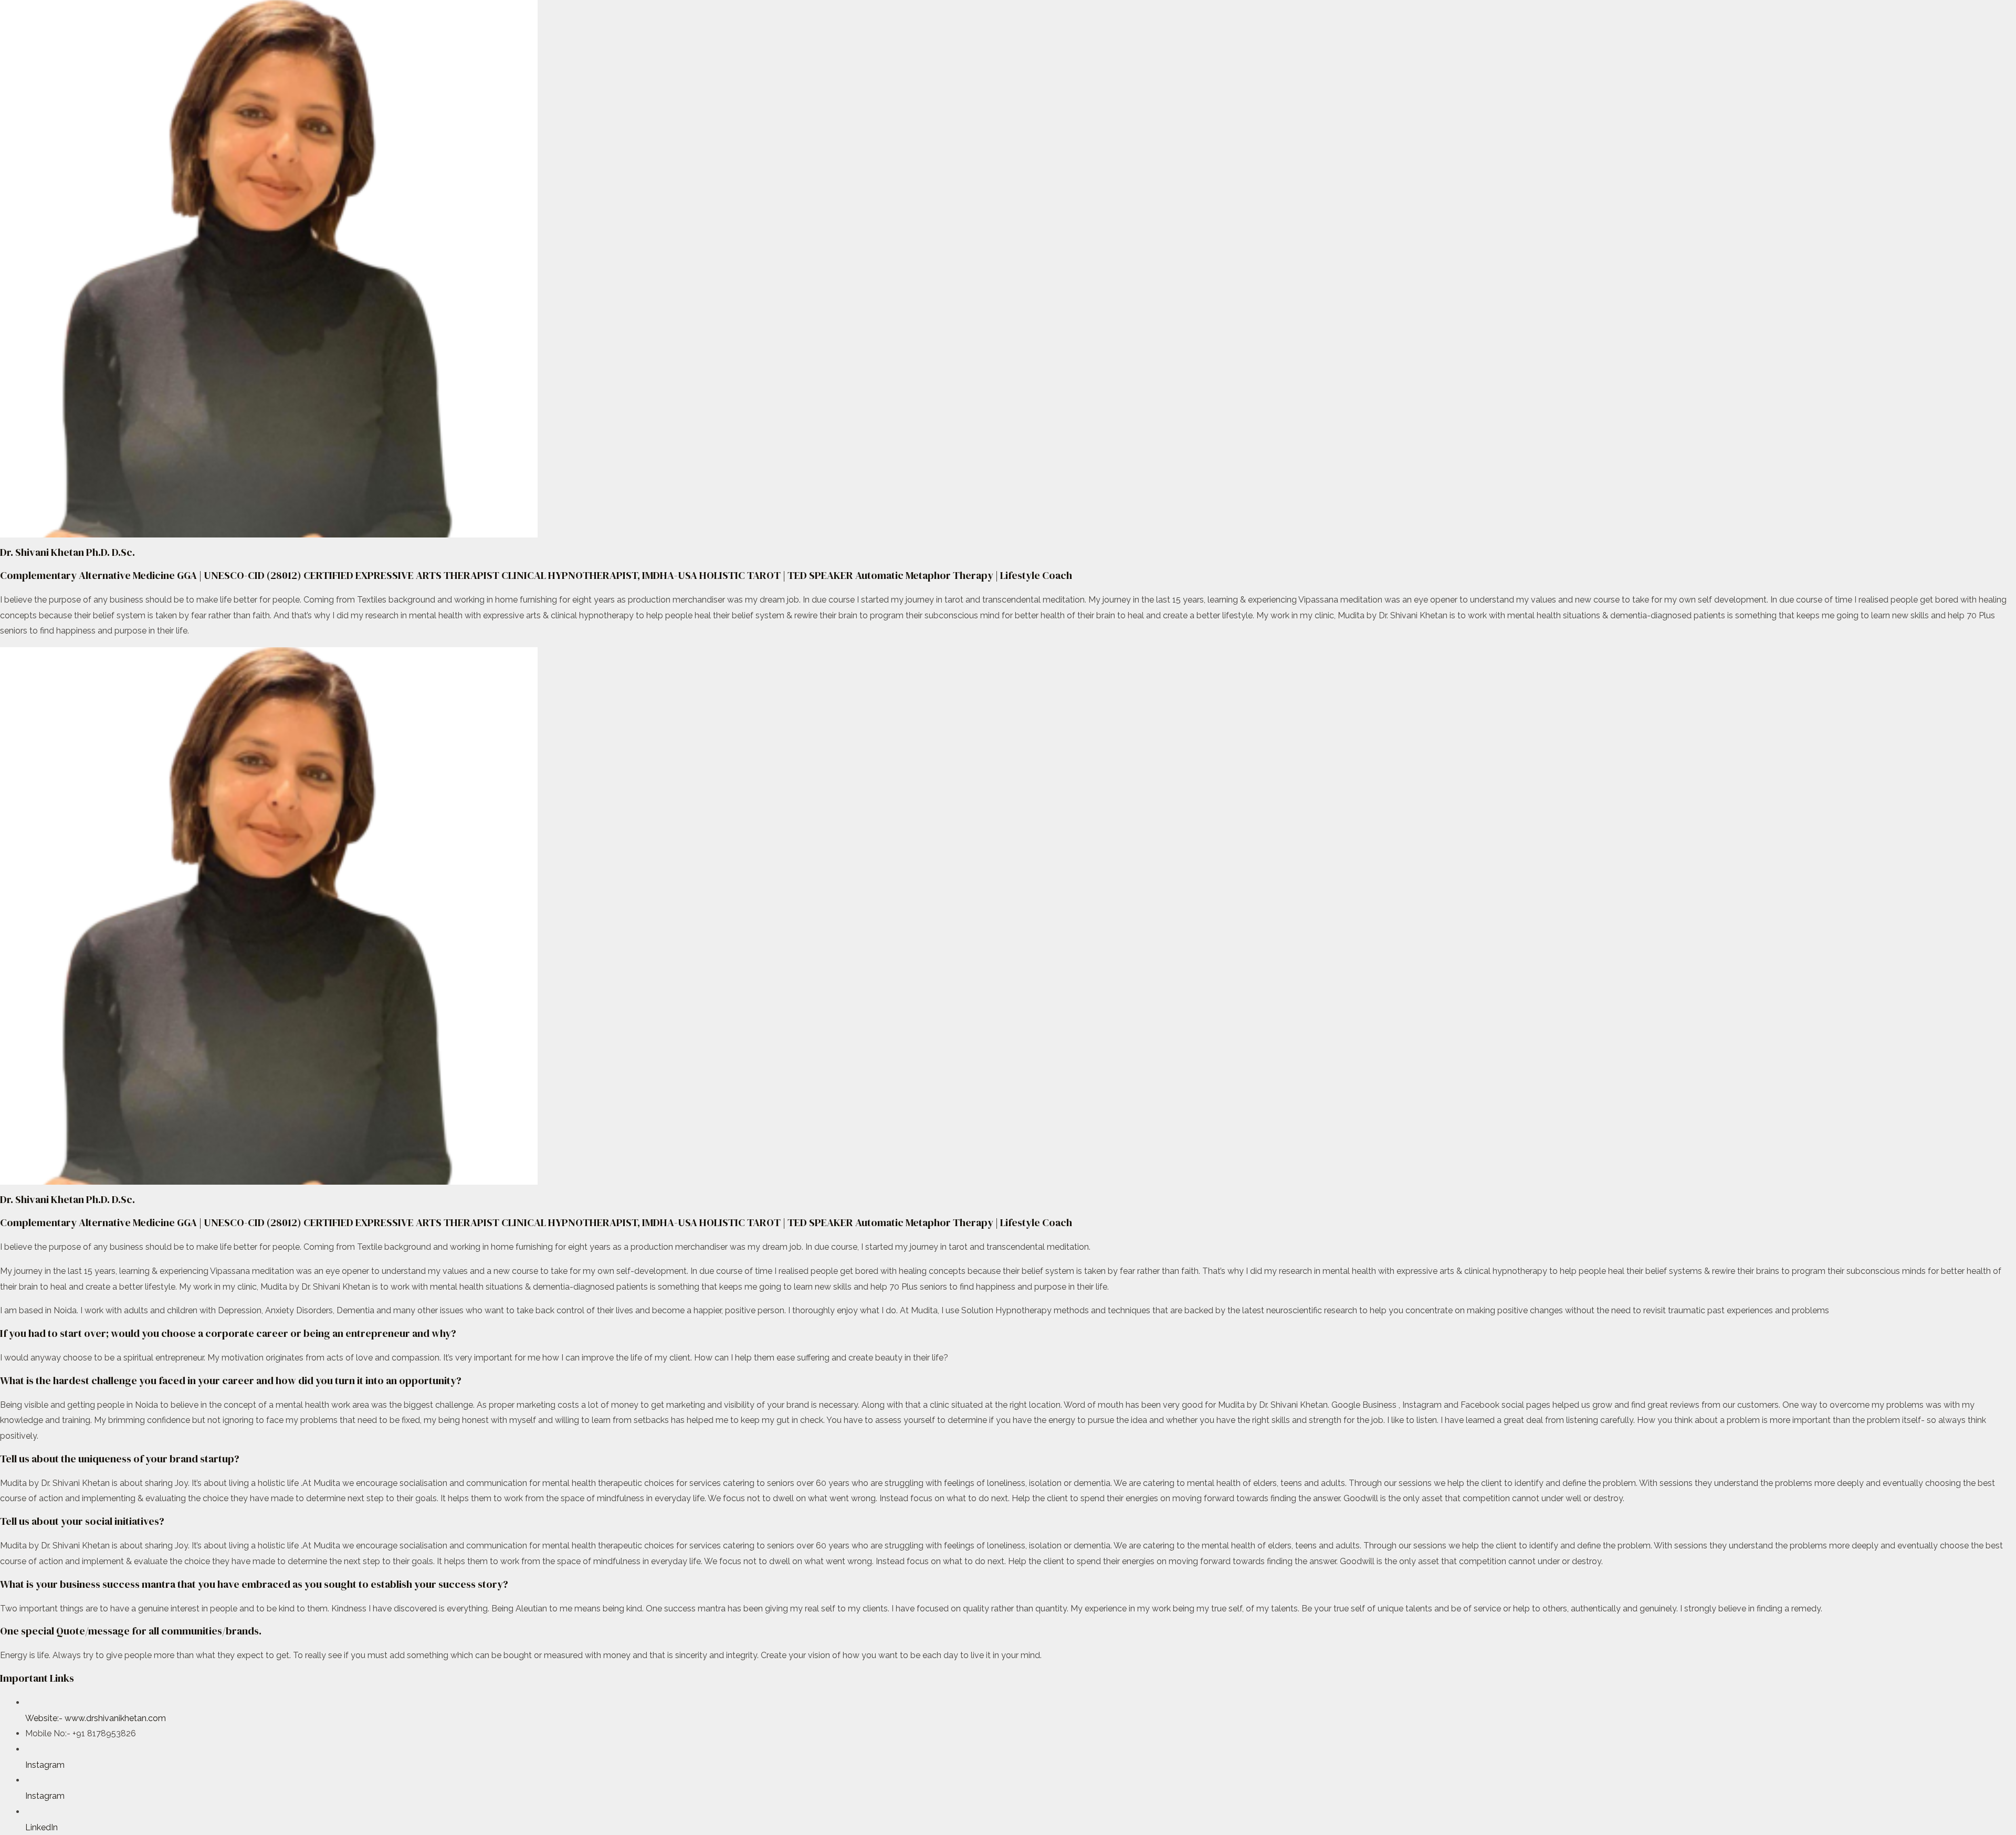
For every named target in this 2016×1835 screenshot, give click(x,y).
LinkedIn (41, 1827)
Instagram (45, 1765)
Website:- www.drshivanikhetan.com (96, 1718)
